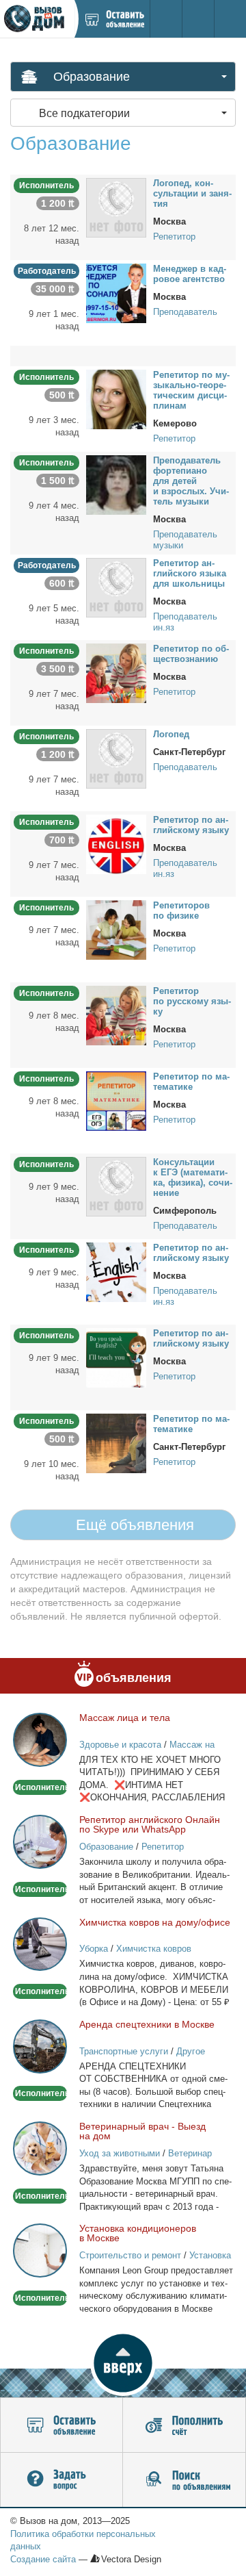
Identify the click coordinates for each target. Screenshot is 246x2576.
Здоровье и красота (120, 1745)
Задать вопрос (61, 2480)
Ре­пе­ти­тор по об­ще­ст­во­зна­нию (191, 654)
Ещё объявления (133, 1525)
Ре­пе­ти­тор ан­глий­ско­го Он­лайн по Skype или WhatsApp (150, 1824)
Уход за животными (120, 2153)
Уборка (94, 1949)
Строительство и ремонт (130, 2255)
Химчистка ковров (154, 1949)
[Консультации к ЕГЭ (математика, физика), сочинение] (116, 1186)
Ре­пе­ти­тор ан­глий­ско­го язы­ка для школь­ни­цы (190, 573)
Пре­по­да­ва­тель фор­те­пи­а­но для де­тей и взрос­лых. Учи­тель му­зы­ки (191, 481)
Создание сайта (43, 2559)
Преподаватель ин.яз (185, 622)
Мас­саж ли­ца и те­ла (125, 1718)
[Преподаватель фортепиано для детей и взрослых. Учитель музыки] (116, 484)
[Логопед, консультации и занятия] (116, 207)
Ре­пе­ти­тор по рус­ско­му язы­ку (192, 1001)
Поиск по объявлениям (184, 2480)
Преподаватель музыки (185, 540)
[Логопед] (116, 758)
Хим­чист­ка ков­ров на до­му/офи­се (155, 1922)
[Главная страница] (37, 19)
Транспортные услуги (124, 2051)
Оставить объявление (61, 2425)
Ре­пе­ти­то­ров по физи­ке (181, 910)
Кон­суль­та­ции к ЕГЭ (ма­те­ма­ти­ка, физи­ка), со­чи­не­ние (193, 1177)
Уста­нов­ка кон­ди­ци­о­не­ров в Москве (138, 2233)
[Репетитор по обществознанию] (116, 672)
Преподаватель (185, 312)
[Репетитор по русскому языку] (116, 1015)
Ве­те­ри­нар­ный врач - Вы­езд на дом (142, 2131)
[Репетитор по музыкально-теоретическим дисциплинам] (116, 398)
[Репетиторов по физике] (116, 929)
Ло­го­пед (171, 734)
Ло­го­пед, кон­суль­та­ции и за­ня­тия (192, 193)
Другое (191, 2051)
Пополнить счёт (184, 2425)
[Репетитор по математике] (116, 1100)
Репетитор (174, 237)
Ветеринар (190, 2153)
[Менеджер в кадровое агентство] (116, 292)
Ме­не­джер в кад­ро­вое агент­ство (190, 274)
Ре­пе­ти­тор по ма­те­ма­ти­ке (191, 1082)
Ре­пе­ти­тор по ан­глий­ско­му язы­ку (191, 825)
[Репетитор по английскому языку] (116, 843)
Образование (106, 1847)
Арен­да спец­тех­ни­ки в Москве (147, 2024)
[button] (123, 2363)
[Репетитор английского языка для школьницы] (116, 587)
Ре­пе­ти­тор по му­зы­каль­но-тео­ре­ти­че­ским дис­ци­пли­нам (191, 390)
